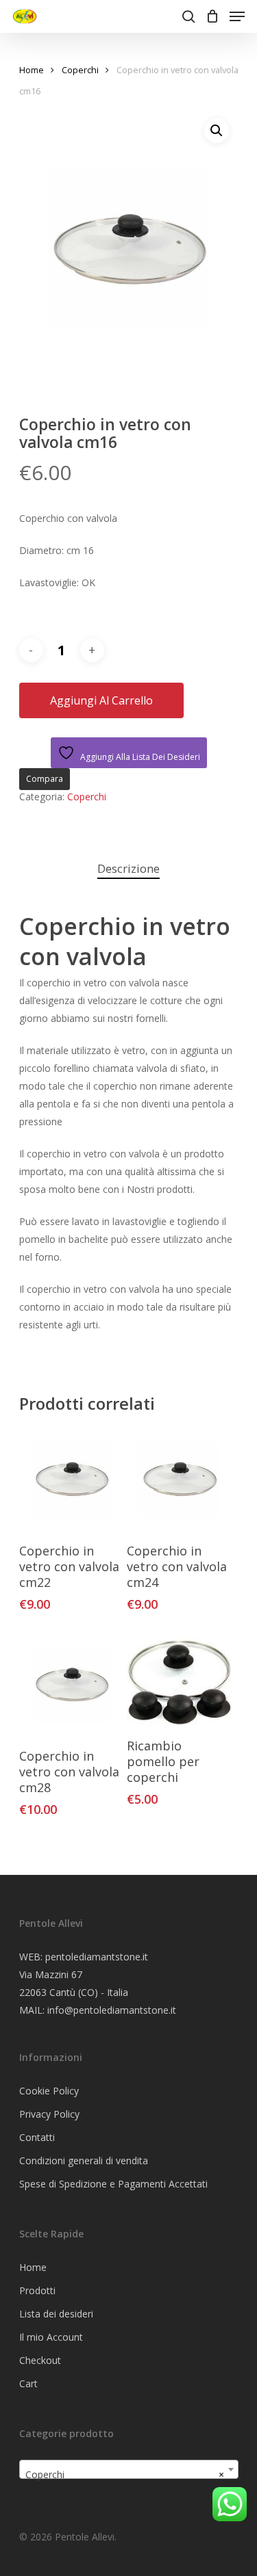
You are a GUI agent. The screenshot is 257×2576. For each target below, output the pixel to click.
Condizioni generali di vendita (84, 2160)
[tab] (129, 869)
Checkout (40, 2360)
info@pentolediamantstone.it (112, 2010)
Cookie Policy (49, 2091)
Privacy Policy (49, 2114)
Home (32, 70)
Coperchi (80, 70)
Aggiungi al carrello (101, 700)
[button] (217, 131)
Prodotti (37, 2290)
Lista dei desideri (56, 2314)
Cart (28, 2383)
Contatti (37, 2137)
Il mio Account (51, 2337)
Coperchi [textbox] (125, 2474)
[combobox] (129, 2469)
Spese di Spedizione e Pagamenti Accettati (113, 2184)
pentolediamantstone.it (97, 1957)
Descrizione (128, 868)
